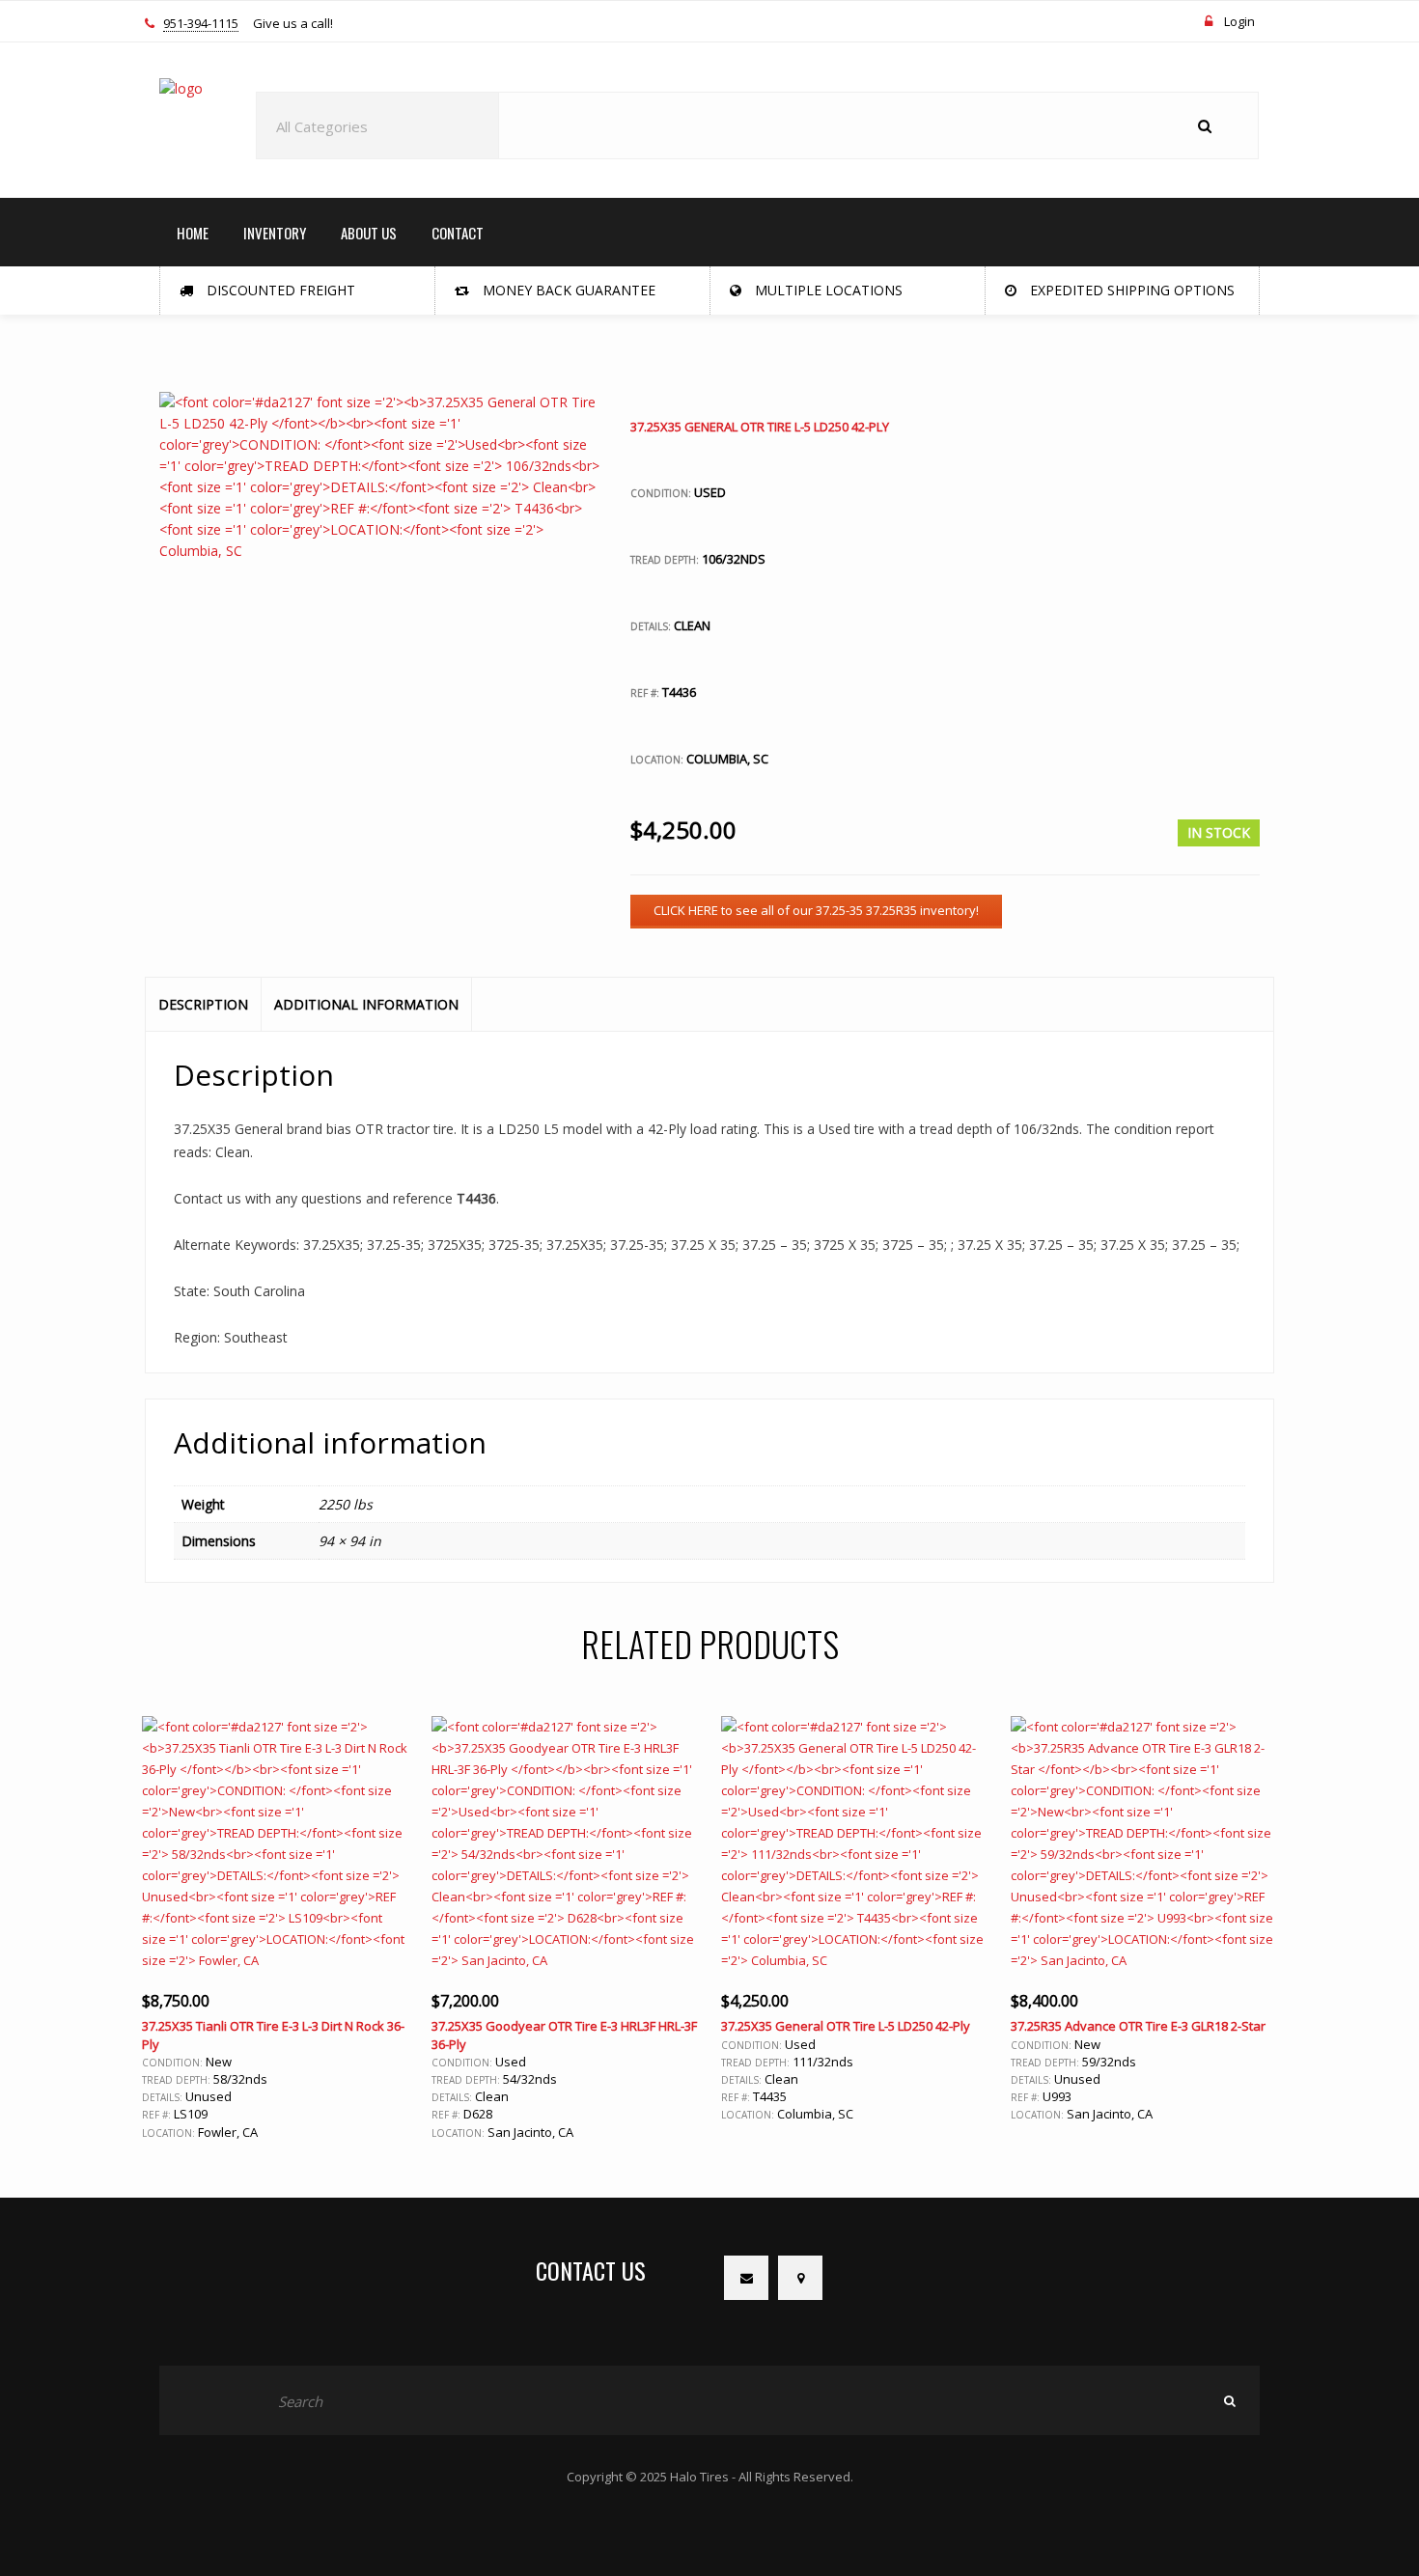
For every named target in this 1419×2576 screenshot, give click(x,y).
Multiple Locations (827, 290)
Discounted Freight (279, 290)
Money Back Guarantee (567, 290)
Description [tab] (203, 1004)
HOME (193, 233)
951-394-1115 (201, 24)
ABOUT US (369, 233)
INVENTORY (275, 233)
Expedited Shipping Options (1130, 290)
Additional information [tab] (366, 1004)
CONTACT (458, 233)
